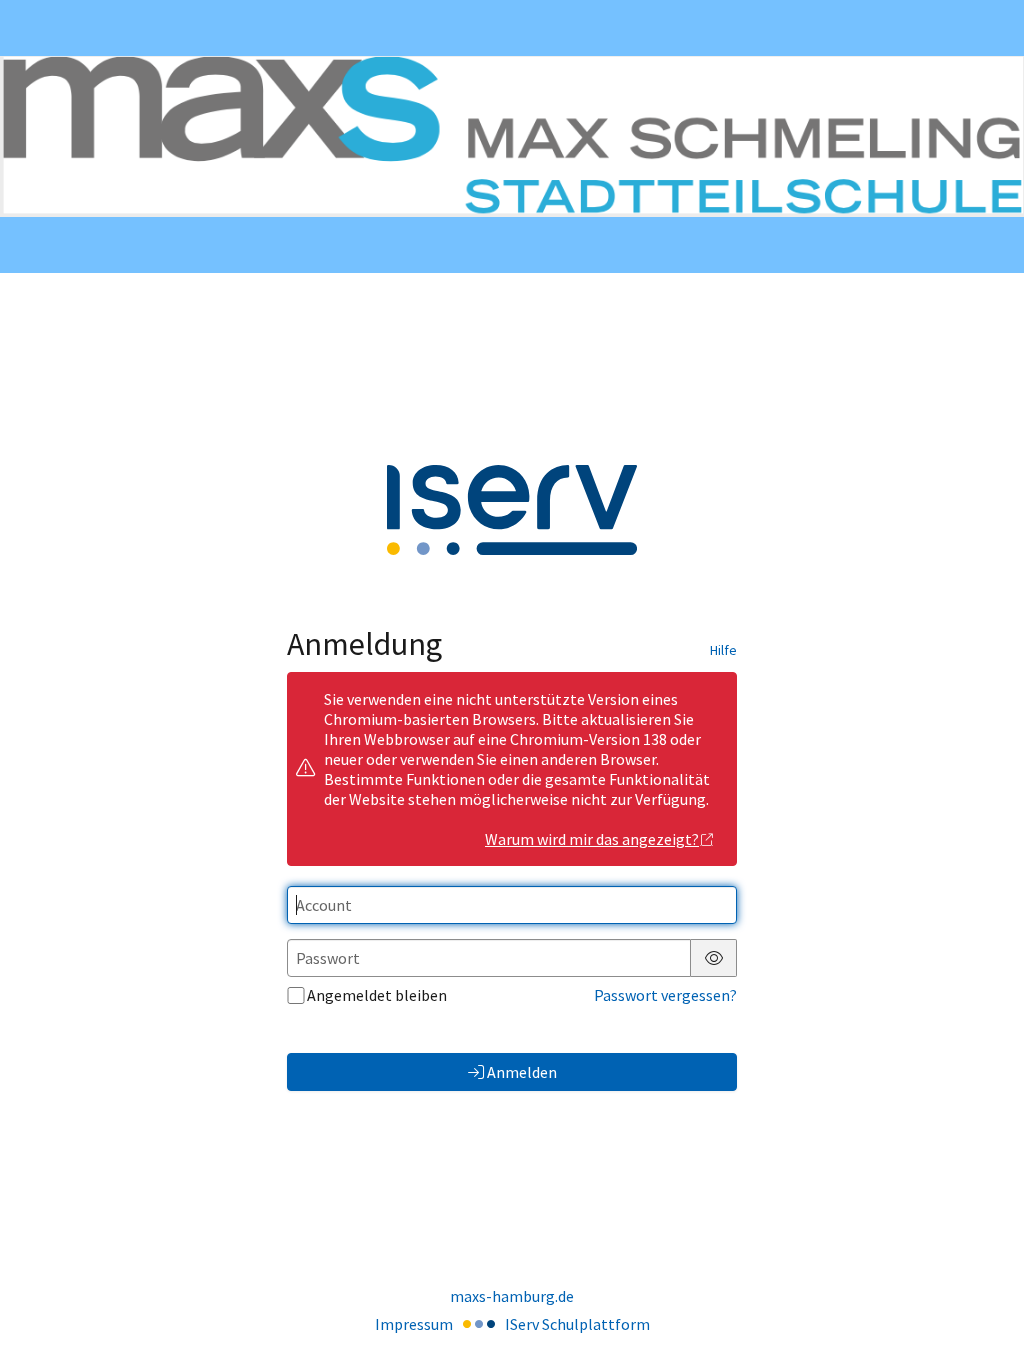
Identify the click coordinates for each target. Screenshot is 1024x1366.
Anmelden (522, 1072)
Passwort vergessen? (665, 995)
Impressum (414, 1324)
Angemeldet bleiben (377, 995)
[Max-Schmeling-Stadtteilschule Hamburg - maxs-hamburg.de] (512, 136)
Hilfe (723, 650)
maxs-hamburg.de (512, 1296)
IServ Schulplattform (577, 1324)
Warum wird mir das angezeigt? (592, 839)
